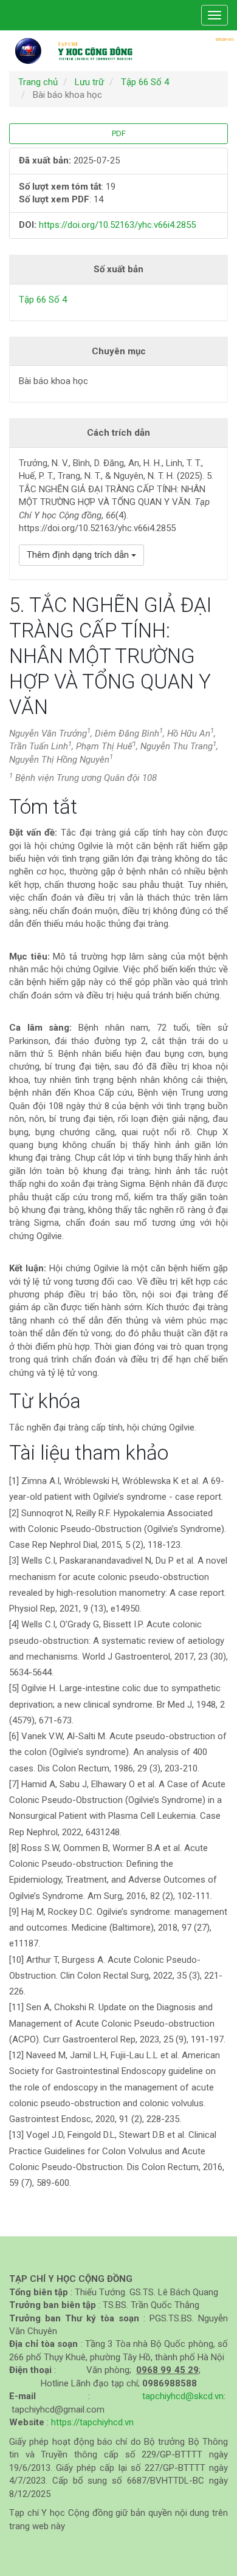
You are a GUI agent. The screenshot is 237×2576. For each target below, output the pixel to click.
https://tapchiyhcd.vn (92, 2422)
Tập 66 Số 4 (145, 82)
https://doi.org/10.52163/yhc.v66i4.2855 (117, 225)
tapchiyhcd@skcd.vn (183, 2396)
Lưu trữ (89, 82)
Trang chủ (38, 82)
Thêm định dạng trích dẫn (79, 555)
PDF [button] (119, 133)
